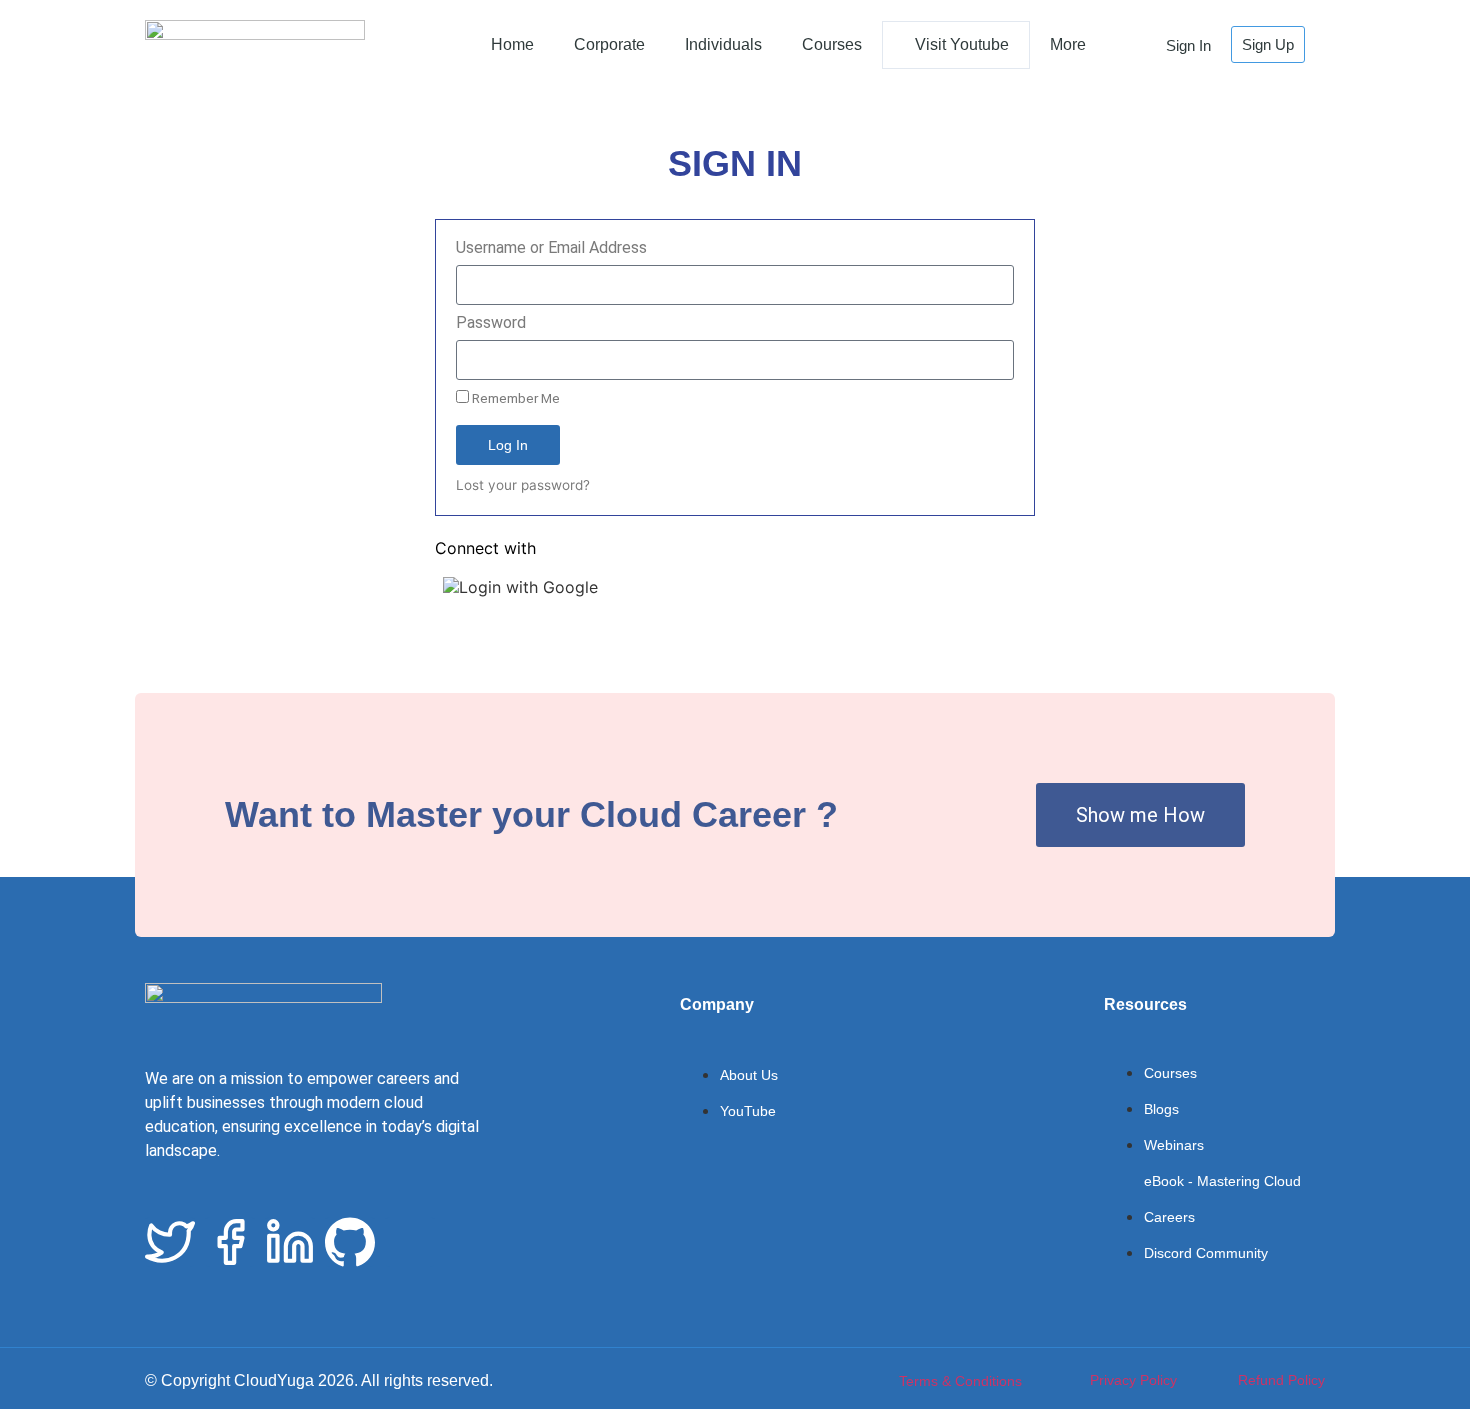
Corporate (609, 44)
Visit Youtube (962, 44)
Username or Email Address (551, 248)
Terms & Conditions (960, 1381)
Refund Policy (1281, 1380)
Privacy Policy (1133, 1380)
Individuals (723, 44)
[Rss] (410, 1242)
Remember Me (514, 398)
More (1068, 44)
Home (512, 44)
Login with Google (528, 587)
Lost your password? (523, 485)
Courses (832, 44)
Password (491, 323)
